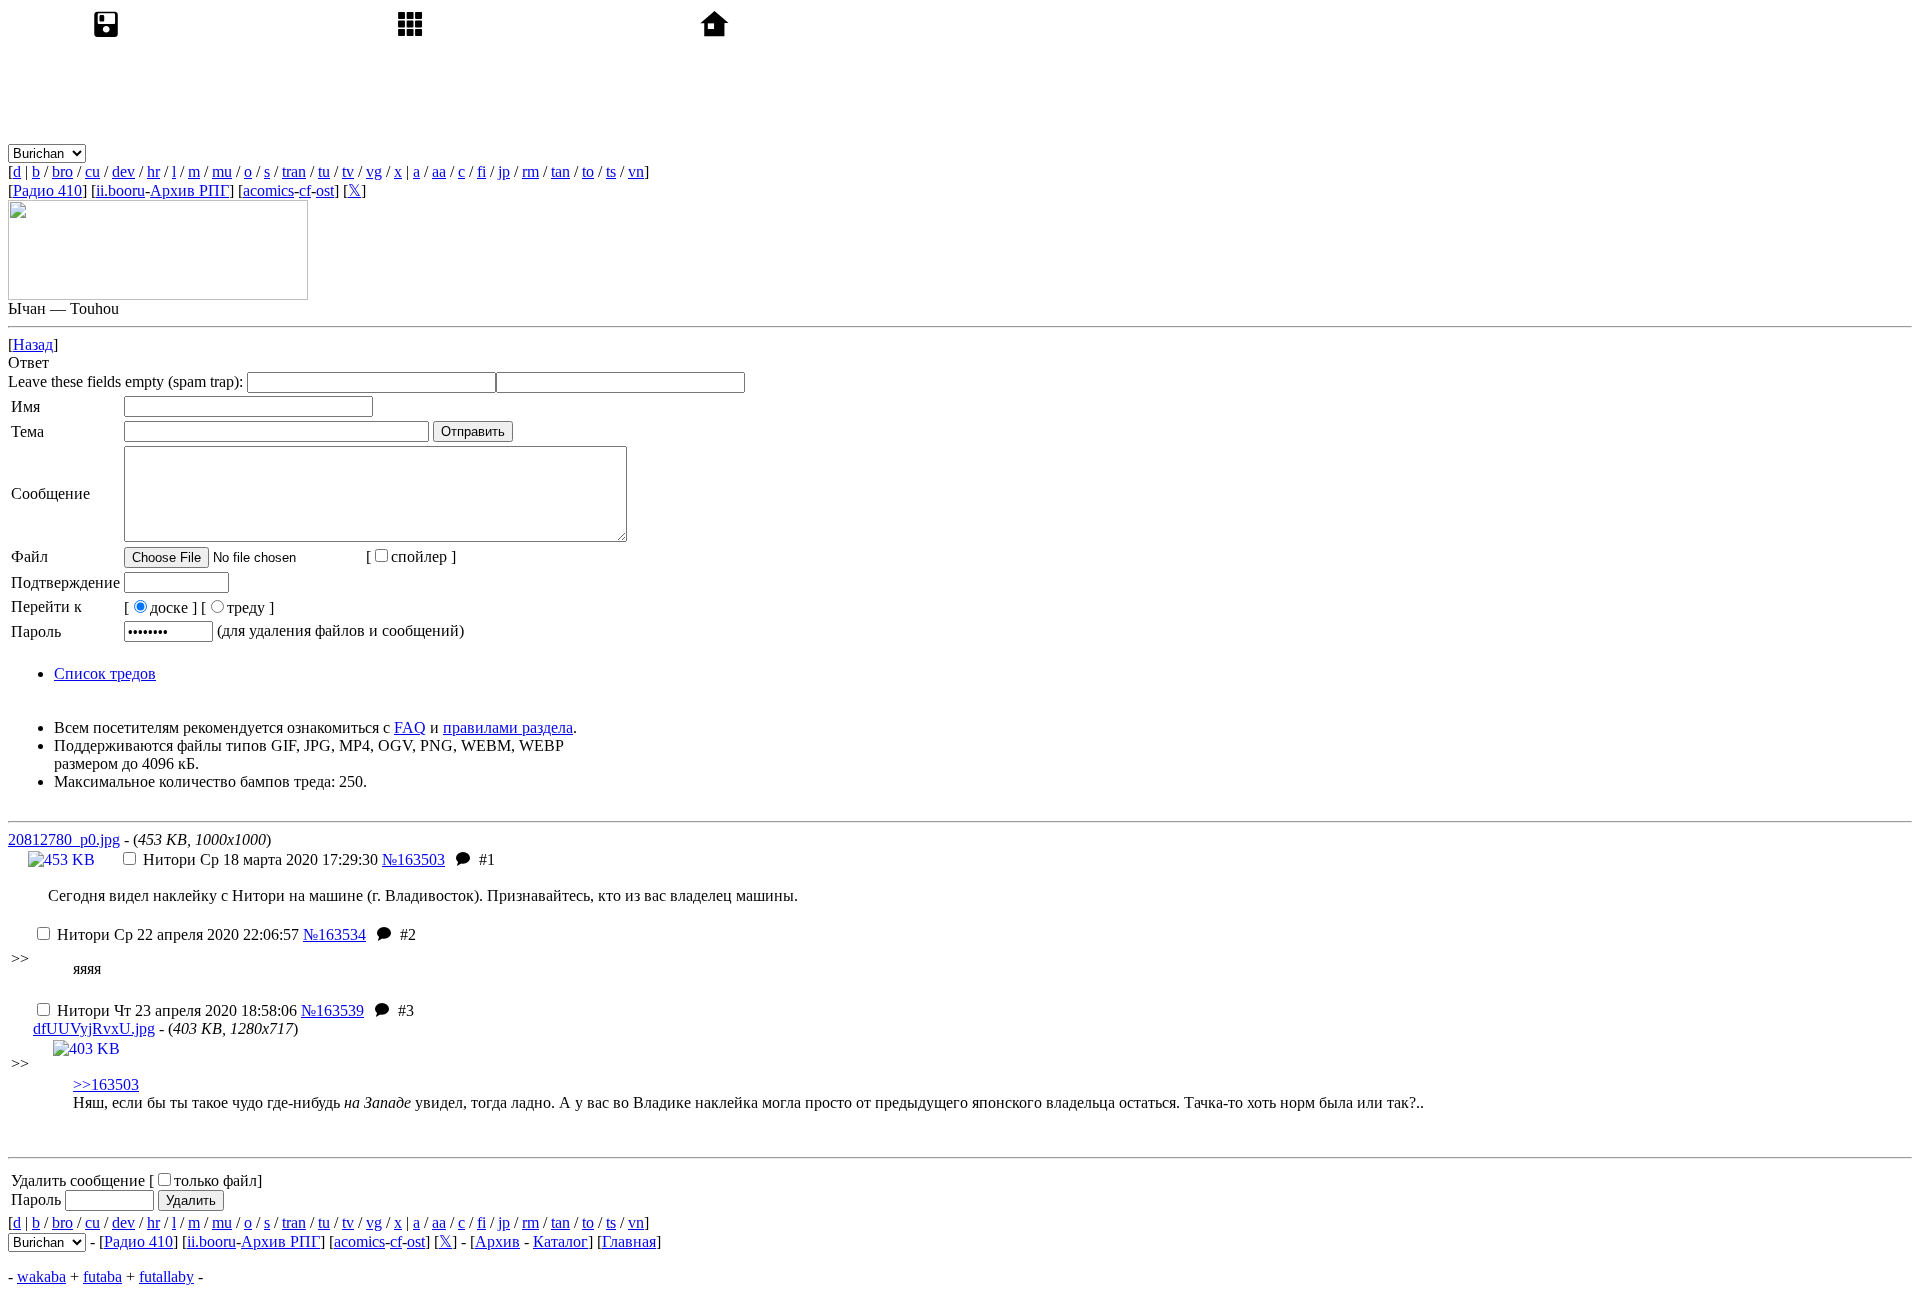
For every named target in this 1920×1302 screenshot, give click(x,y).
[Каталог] (544, 152)
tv (348, 171)
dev (123, 171)
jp (504, 171)
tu (324, 171)
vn (636, 171)
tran (294, 171)
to (588, 171)
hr (153, 171)
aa (439, 171)
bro (62, 171)
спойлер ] (423, 556)
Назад (33, 344)
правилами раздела (508, 727)
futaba (102, 1276)
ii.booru (120, 190)
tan (560, 171)
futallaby (166, 1276)
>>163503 (106, 1084)
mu (222, 171)
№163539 (332, 1010)
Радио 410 (47, 190)
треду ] (250, 607)
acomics (268, 190)
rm (530, 171)
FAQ (410, 727)
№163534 (334, 934)
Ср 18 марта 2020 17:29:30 (260, 859)
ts (611, 171)
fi (481, 171)
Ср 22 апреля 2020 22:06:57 (178, 934)
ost (325, 190)
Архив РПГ (189, 190)
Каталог (560, 1241)
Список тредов (105, 673)
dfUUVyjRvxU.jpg (94, 1028)
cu (92, 171)
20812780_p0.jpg (64, 839)
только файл (215, 1180)
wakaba (41, 1276)
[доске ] (160, 607)
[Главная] (848, 152)
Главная (629, 1241)
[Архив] (240, 152)
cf (305, 190)
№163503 (413, 859)
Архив (497, 1241)
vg (374, 171)
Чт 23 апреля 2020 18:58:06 (177, 1010)
